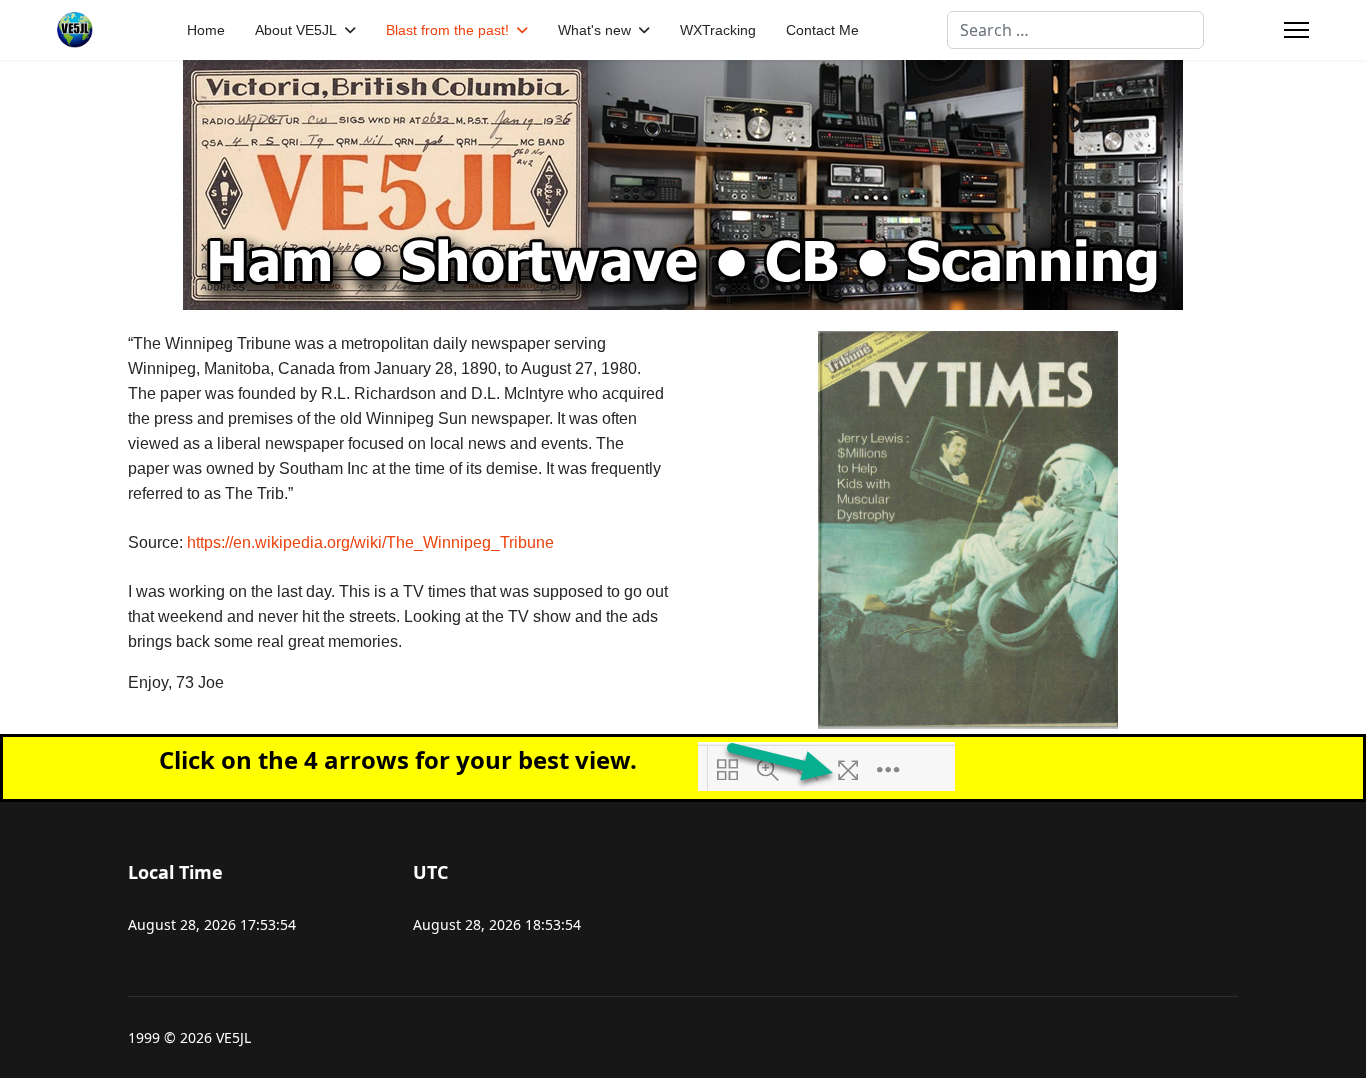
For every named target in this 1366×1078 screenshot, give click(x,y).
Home (206, 30)
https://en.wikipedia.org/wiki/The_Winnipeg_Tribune (370, 542)
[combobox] (1075, 30)
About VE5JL (296, 30)
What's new (594, 30)
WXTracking (718, 30)
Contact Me (822, 30)
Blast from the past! (447, 30)
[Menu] (1296, 30)
